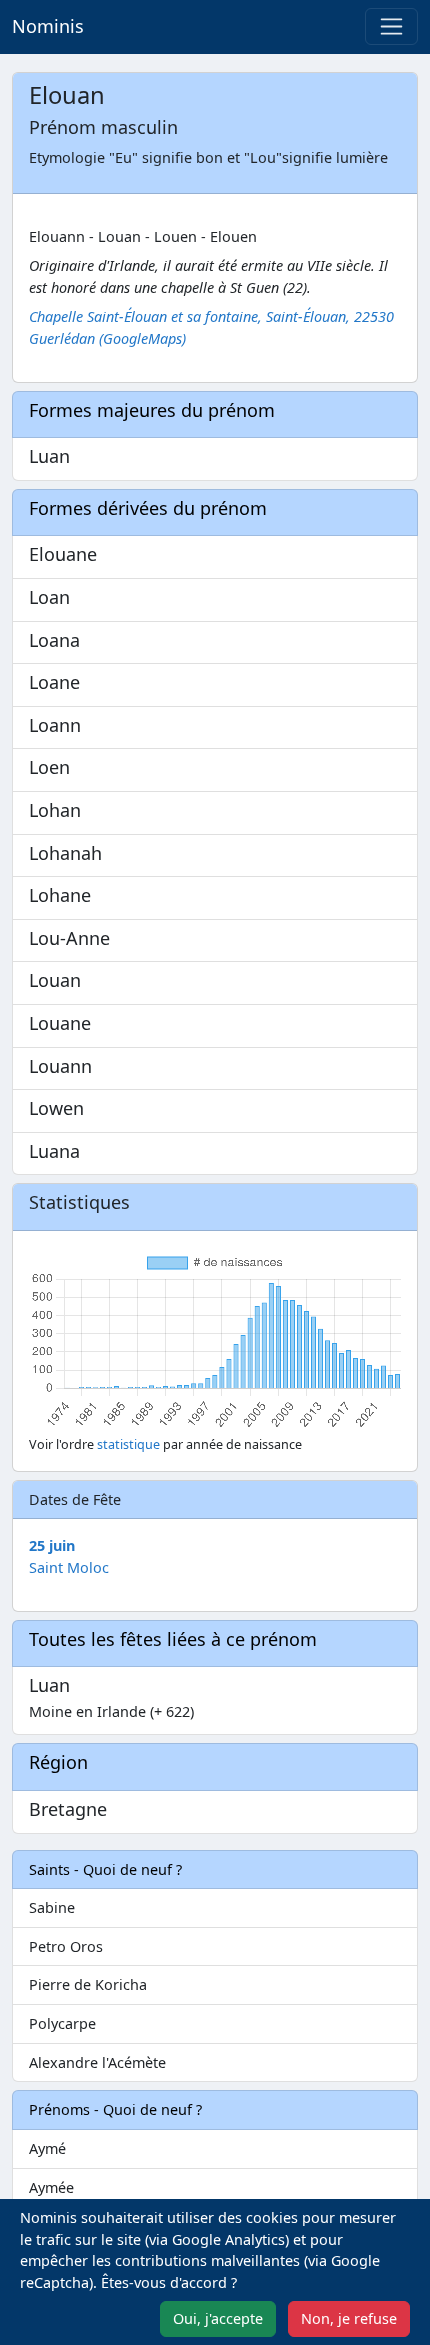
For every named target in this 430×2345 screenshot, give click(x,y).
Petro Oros (66, 1946)
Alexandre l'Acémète (97, 2062)
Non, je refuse (349, 2318)
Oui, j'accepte (218, 2318)
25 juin (52, 1545)
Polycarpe (62, 2023)
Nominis (48, 26)
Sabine (52, 1907)
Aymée (51, 2187)
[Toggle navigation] (391, 26)
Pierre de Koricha (88, 1984)
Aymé (47, 2148)
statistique (128, 1444)
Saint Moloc (69, 1567)
